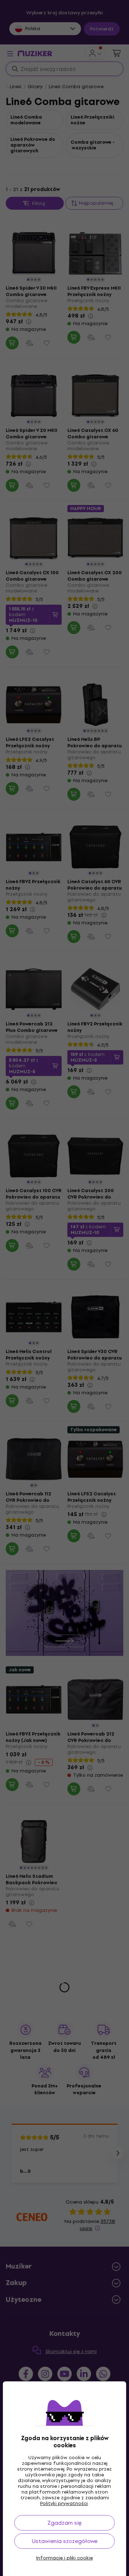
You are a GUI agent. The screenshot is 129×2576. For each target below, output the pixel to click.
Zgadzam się (64, 2523)
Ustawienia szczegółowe (65, 2541)
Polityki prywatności (64, 2503)
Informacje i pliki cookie (64, 2558)
